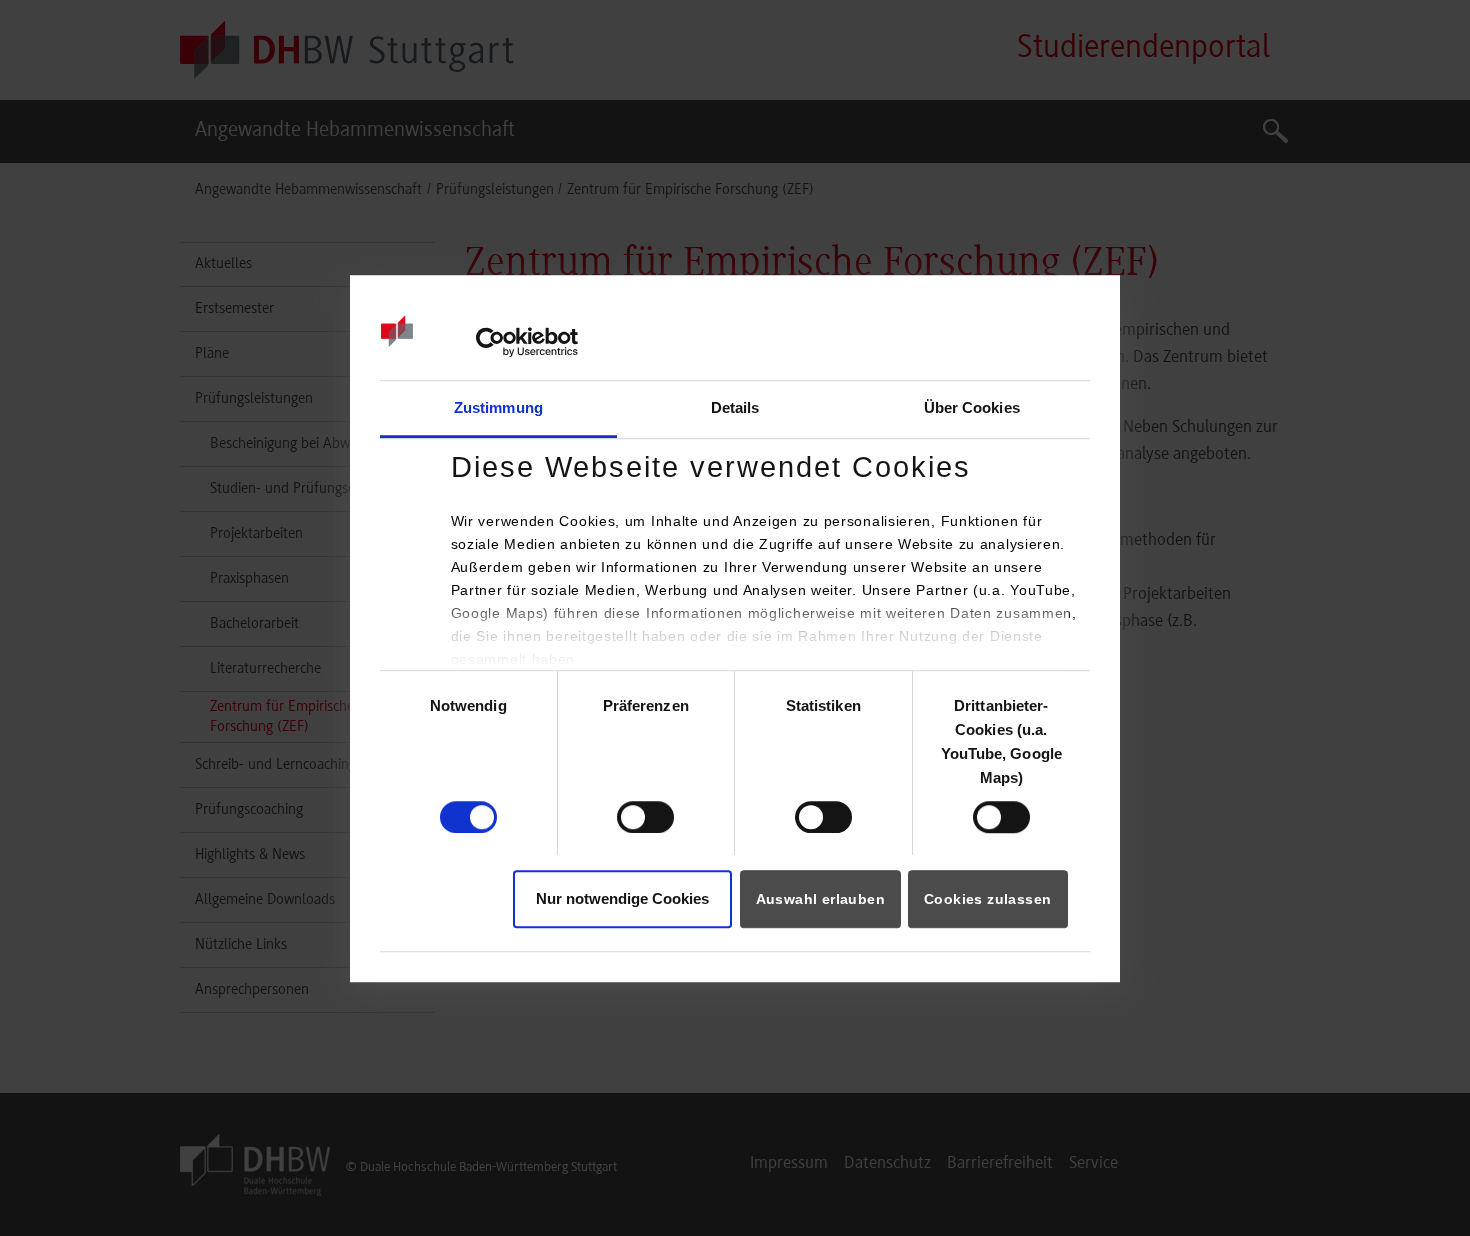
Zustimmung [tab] (498, 407)
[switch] (645, 817)
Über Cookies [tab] (972, 407)
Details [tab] (735, 407)
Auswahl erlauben (820, 900)
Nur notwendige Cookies (622, 899)
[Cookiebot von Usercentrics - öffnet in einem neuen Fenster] (490, 342)
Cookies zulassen (987, 900)
